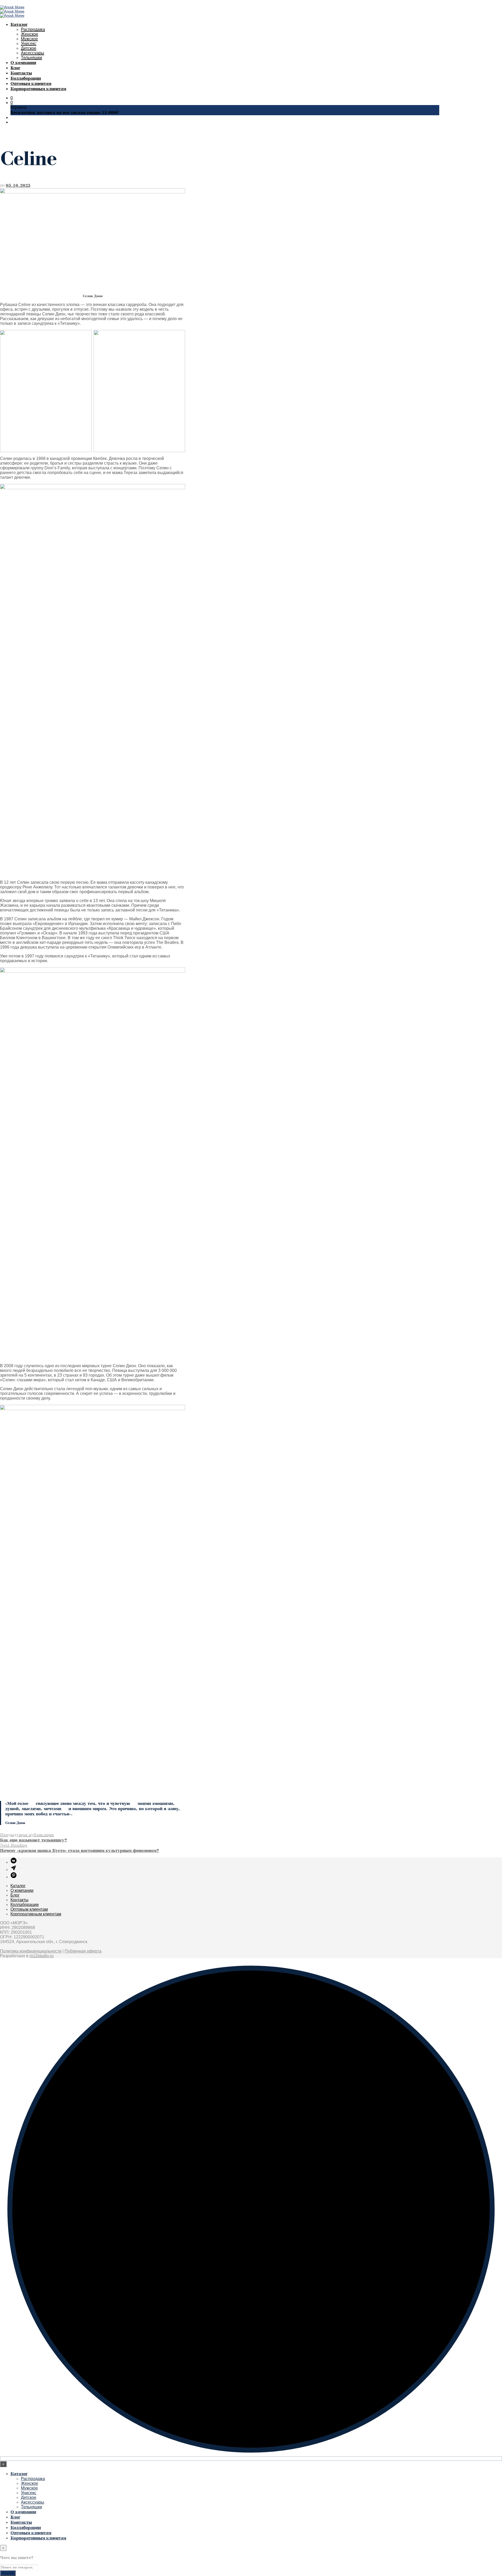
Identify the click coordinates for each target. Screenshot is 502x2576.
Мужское (29, 39)
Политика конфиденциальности (31, 1951)
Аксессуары (33, 53)
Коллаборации (26, 78)
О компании (23, 63)
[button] (12, 98)
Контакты (21, 73)
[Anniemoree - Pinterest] (14, 1877)
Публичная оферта (83, 1951)
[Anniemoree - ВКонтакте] (14, 1862)
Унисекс (29, 44)
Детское (29, 48)
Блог (15, 68)
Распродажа (33, 29)
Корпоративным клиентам (38, 89)
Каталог (19, 24)
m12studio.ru (42, 1956)
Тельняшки (32, 58)
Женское (30, 34)
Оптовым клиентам (31, 83)
